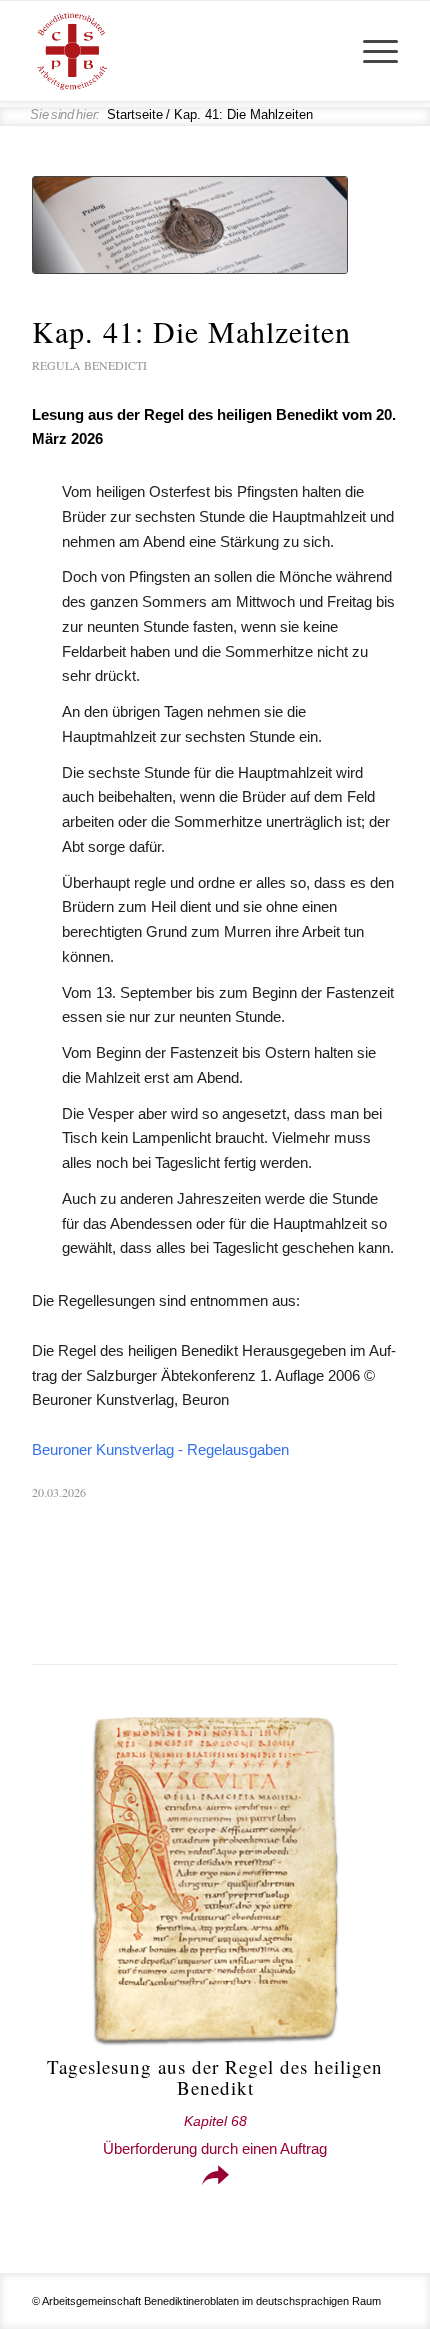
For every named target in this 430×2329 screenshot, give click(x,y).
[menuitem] (370, 51)
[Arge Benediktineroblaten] (178, 51)
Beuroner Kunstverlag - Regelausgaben (160, 1449)
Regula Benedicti (89, 365)
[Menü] (370, 51)
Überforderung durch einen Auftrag (215, 2135)
